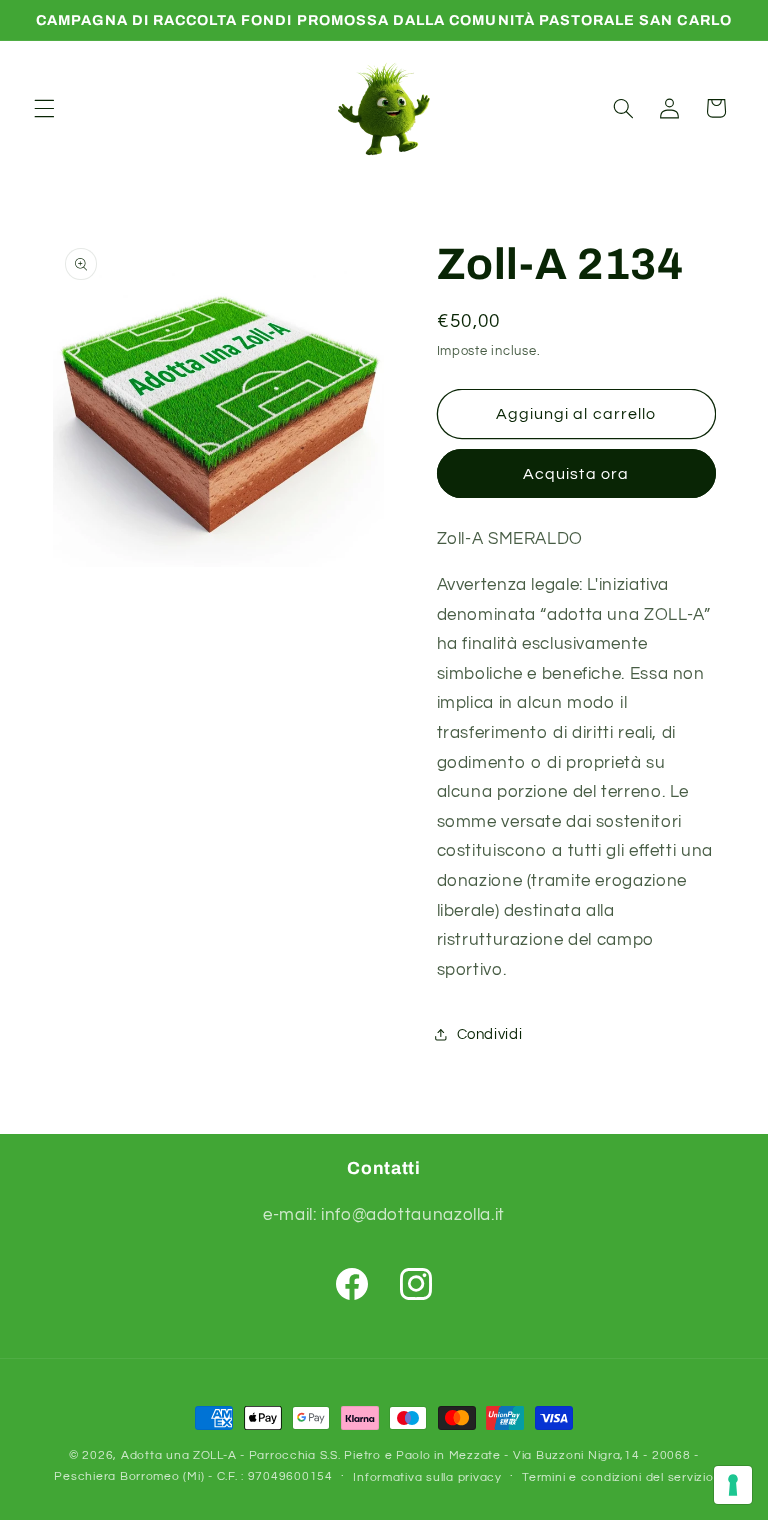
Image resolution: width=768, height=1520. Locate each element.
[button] (44, 108)
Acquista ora (576, 474)
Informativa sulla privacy (427, 1477)
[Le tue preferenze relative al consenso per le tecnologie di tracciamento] (733, 1485)
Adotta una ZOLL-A (179, 1455)
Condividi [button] (490, 1034)
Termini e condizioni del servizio (617, 1477)
